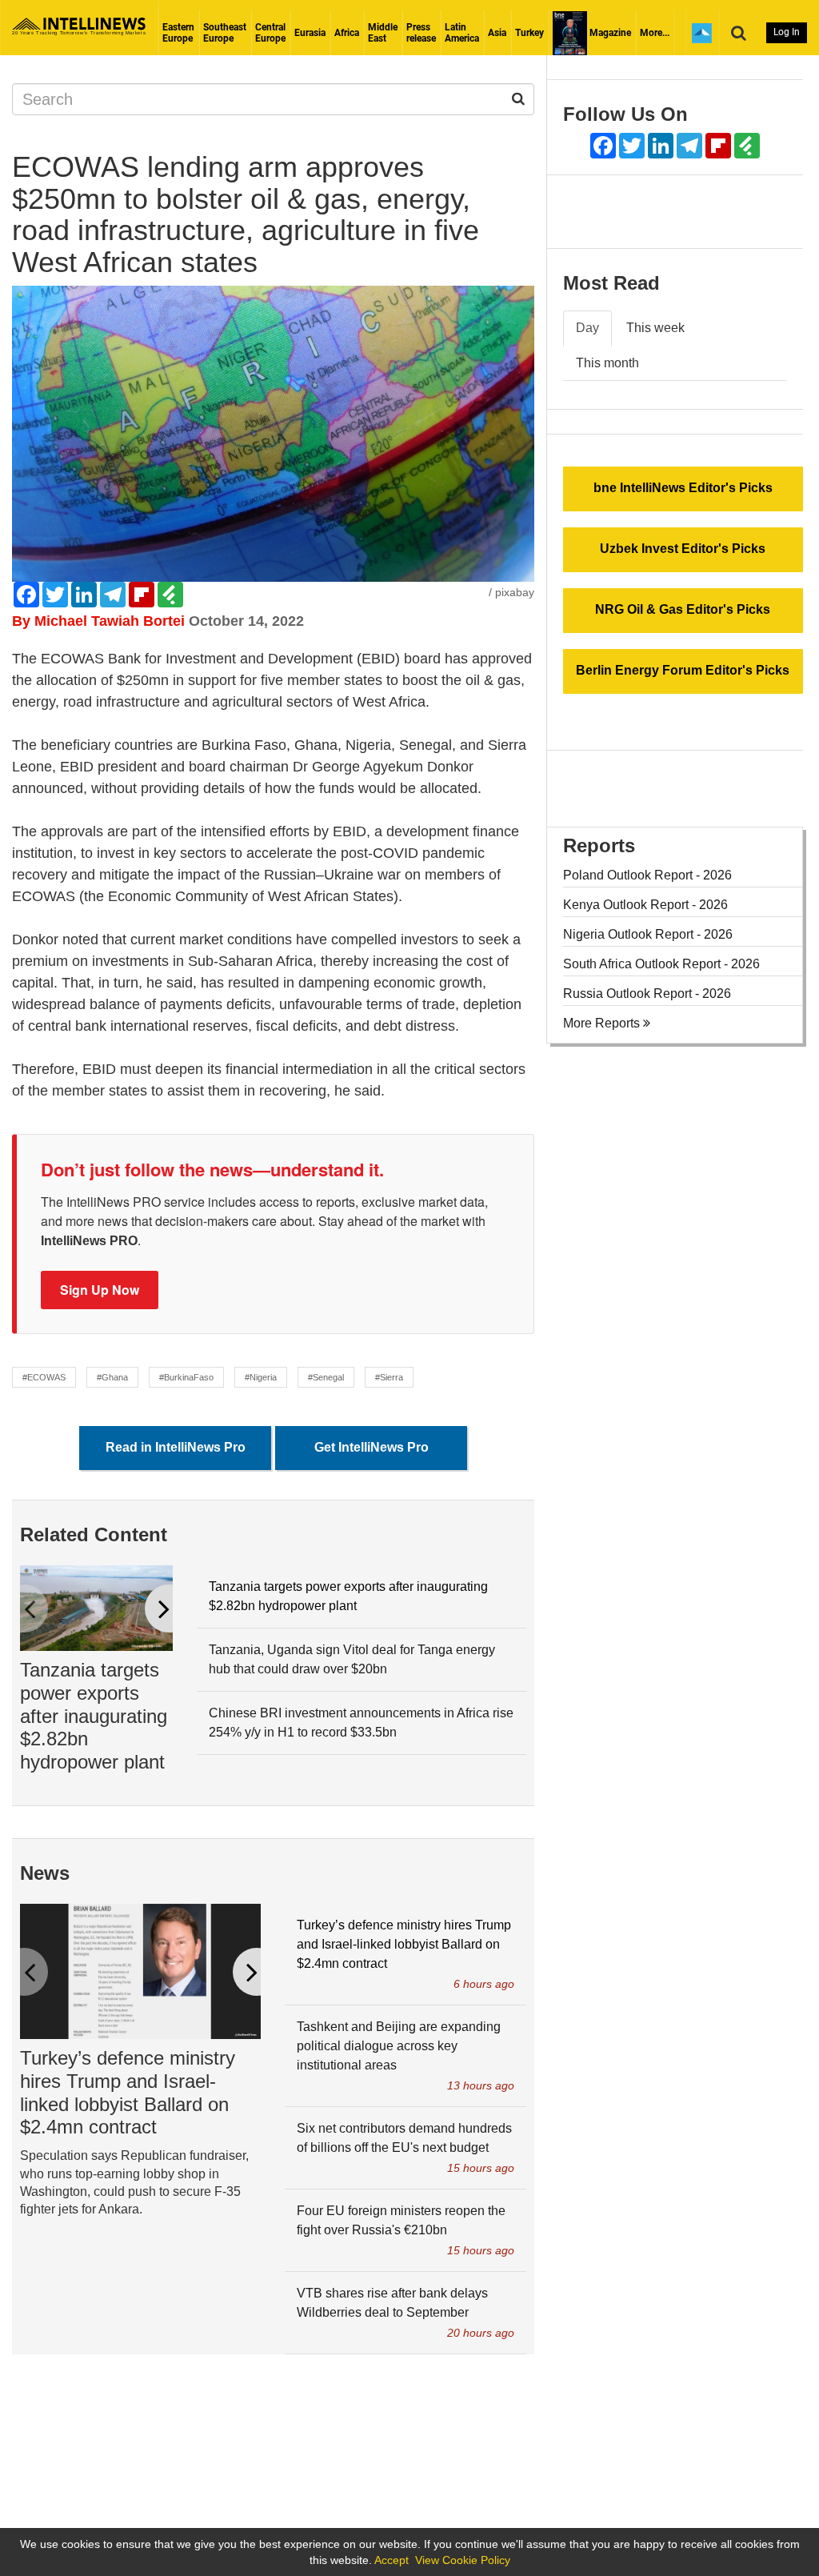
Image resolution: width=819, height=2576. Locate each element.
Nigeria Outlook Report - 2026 (648, 934)
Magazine (609, 33)
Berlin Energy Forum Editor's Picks (683, 670)
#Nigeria (261, 1377)
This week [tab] (655, 328)
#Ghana (112, 1377)
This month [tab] (607, 363)
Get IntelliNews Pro (372, 1447)
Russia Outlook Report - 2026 (647, 994)
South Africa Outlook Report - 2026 (661, 964)
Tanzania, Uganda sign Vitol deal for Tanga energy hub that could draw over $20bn (352, 1659)
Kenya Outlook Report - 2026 (645, 905)
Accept (392, 2560)
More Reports (603, 1023)
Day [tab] (587, 328)
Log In (787, 32)
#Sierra (389, 1377)
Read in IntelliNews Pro (176, 1447)
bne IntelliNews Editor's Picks (683, 488)
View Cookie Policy (463, 2560)
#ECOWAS (44, 1377)
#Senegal (326, 1377)
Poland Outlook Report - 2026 (647, 875)
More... (655, 33)
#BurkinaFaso (186, 1377)
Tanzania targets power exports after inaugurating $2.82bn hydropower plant (94, 1716)
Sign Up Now (100, 1290)
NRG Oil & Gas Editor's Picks (683, 609)
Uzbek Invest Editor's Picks (683, 549)
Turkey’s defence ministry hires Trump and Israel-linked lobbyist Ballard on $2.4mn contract (128, 2092)
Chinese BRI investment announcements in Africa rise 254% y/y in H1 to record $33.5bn (361, 1723)
